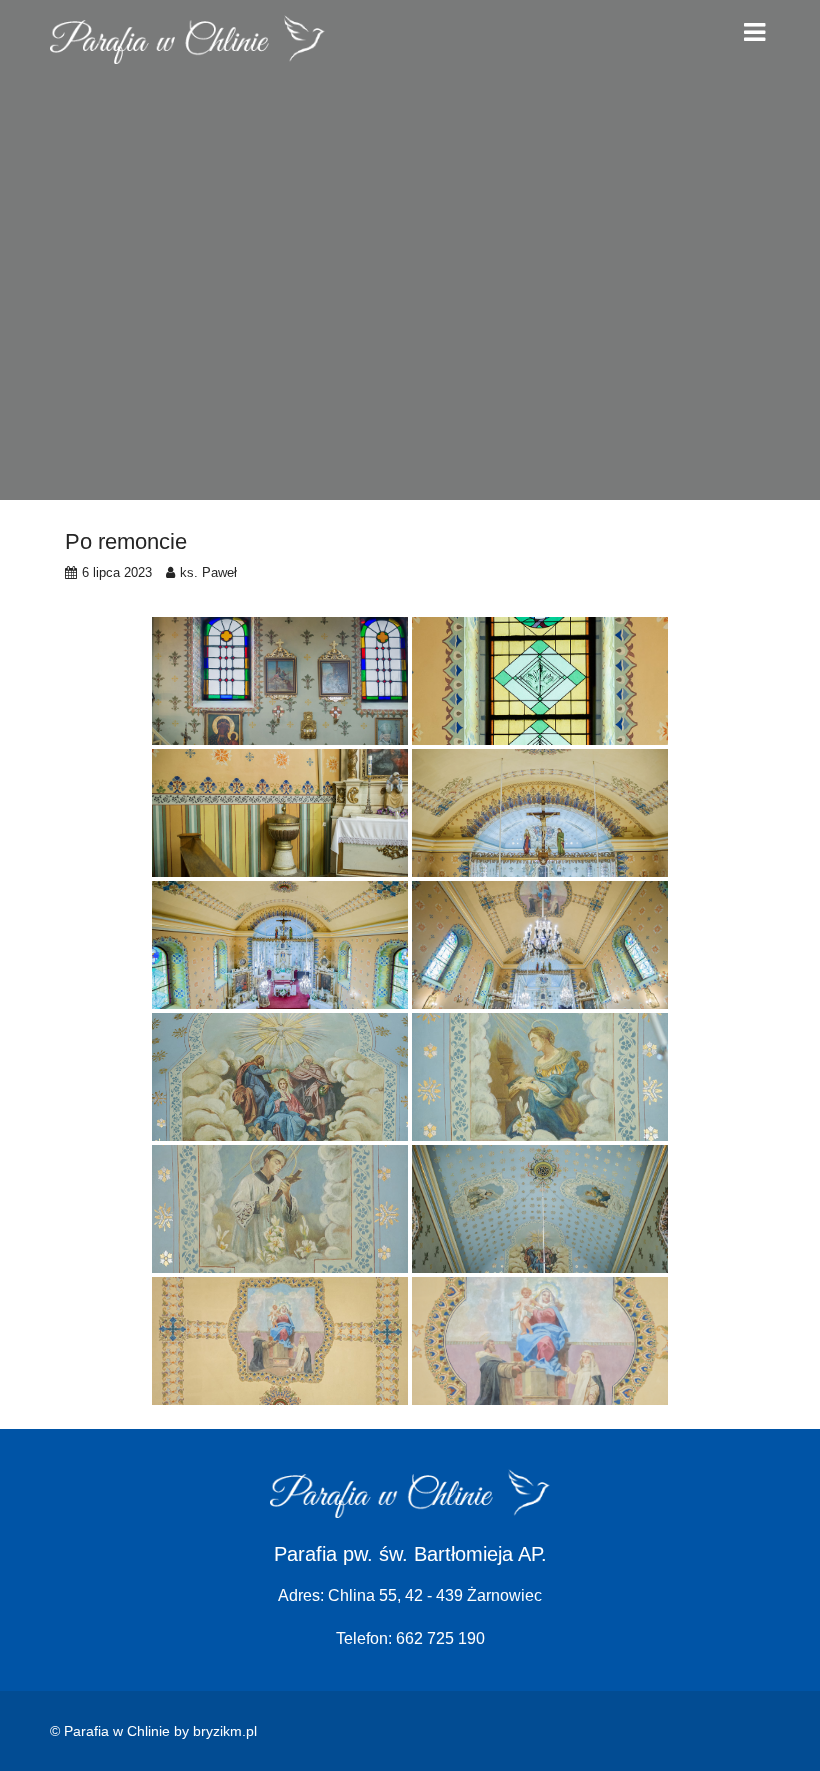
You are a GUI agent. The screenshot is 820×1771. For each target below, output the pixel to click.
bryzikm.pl (225, 1731)
